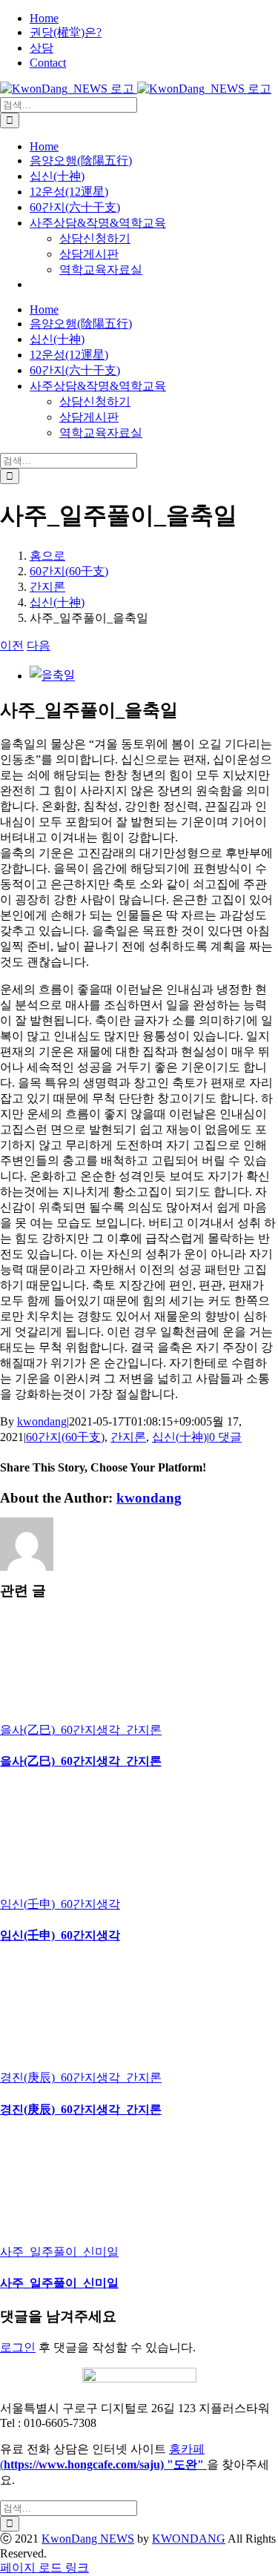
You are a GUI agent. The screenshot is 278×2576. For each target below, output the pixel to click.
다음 (39, 645)
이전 (12, 645)
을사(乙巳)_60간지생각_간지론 (81, 1730)
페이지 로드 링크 (44, 2567)
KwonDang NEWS (88, 2539)
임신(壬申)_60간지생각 (60, 1904)
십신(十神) (179, 1437)
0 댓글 (225, 1437)
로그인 (18, 2347)
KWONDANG (189, 2539)
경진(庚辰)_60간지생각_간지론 (81, 2077)
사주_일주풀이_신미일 (59, 2252)
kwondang (42, 1421)
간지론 (128, 1437)
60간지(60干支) (65, 1437)
